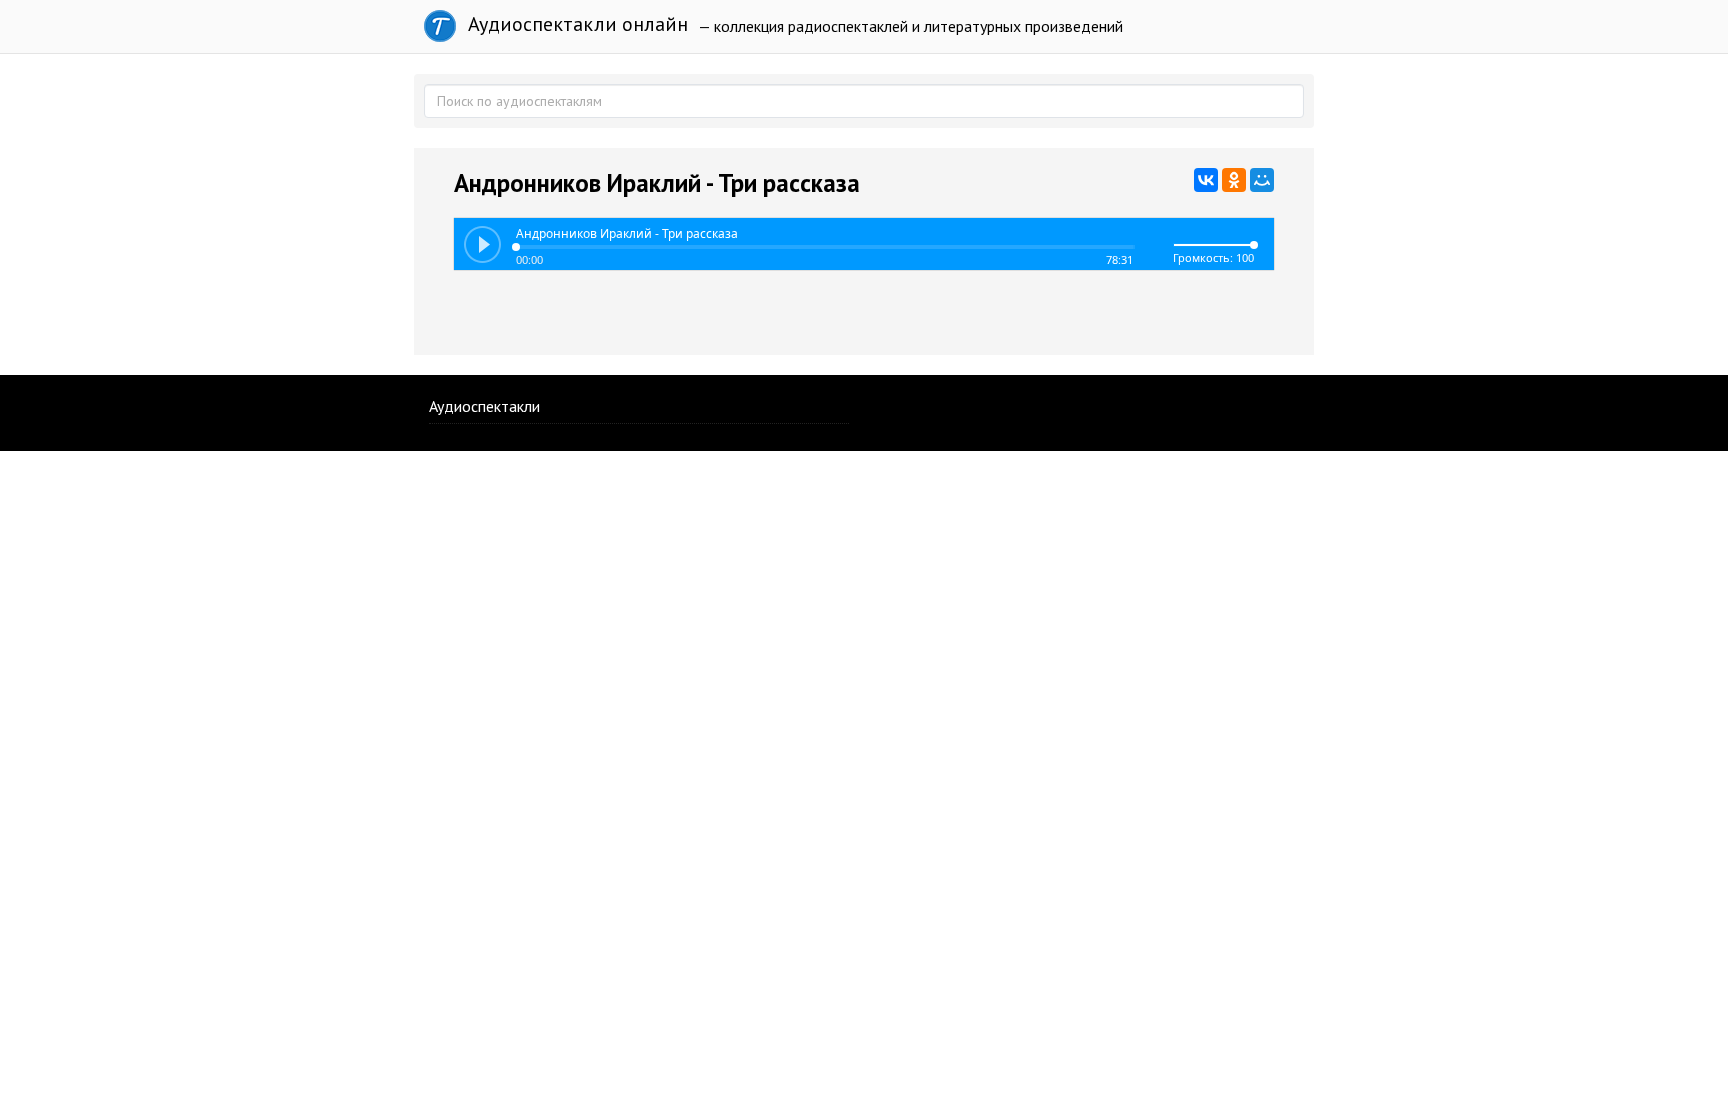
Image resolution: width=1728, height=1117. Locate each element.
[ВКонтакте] (1206, 180)
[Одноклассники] (1234, 180)
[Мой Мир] (1262, 180)
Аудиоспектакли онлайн (575, 24)
